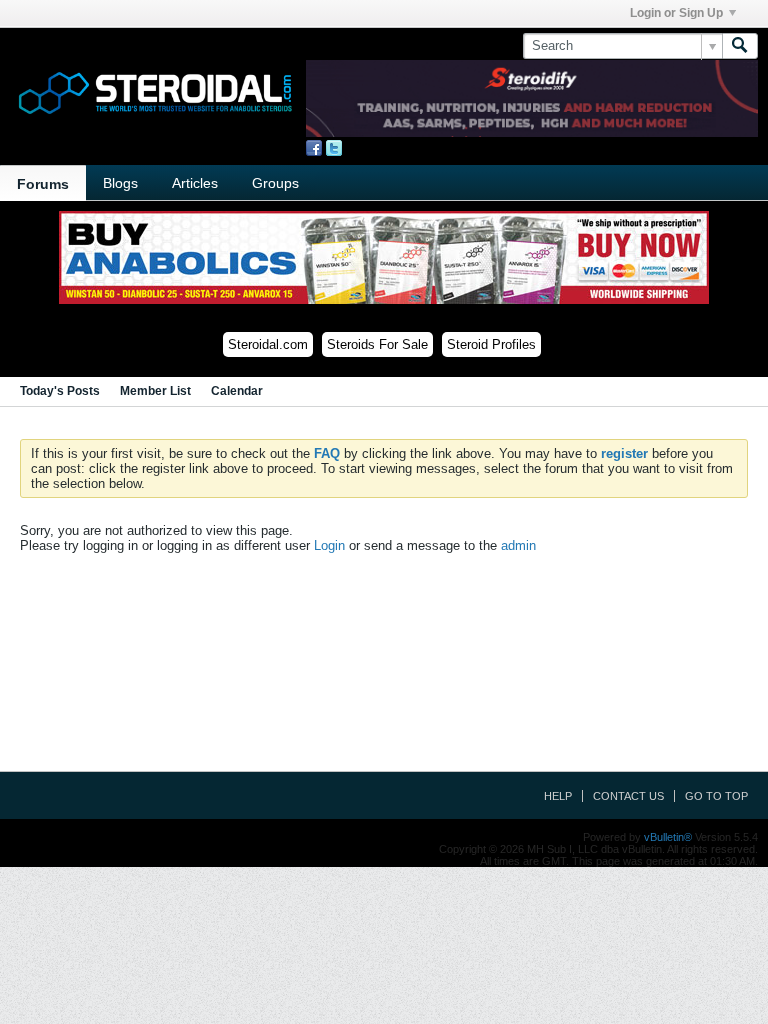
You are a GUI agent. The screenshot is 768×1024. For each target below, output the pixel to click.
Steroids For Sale (377, 344)
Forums (43, 184)
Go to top (716, 796)
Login (329, 545)
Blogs (120, 183)
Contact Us (628, 796)
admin (518, 545)
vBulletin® (668, 837)
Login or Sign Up (676, 13)
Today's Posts (60, 391)
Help (558, 796)
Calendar (237, 391)
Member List (155, 391)
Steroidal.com (268, 344)
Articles (195, 183)
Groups (275, 183)
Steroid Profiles (491, 344)
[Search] (740, 46)
